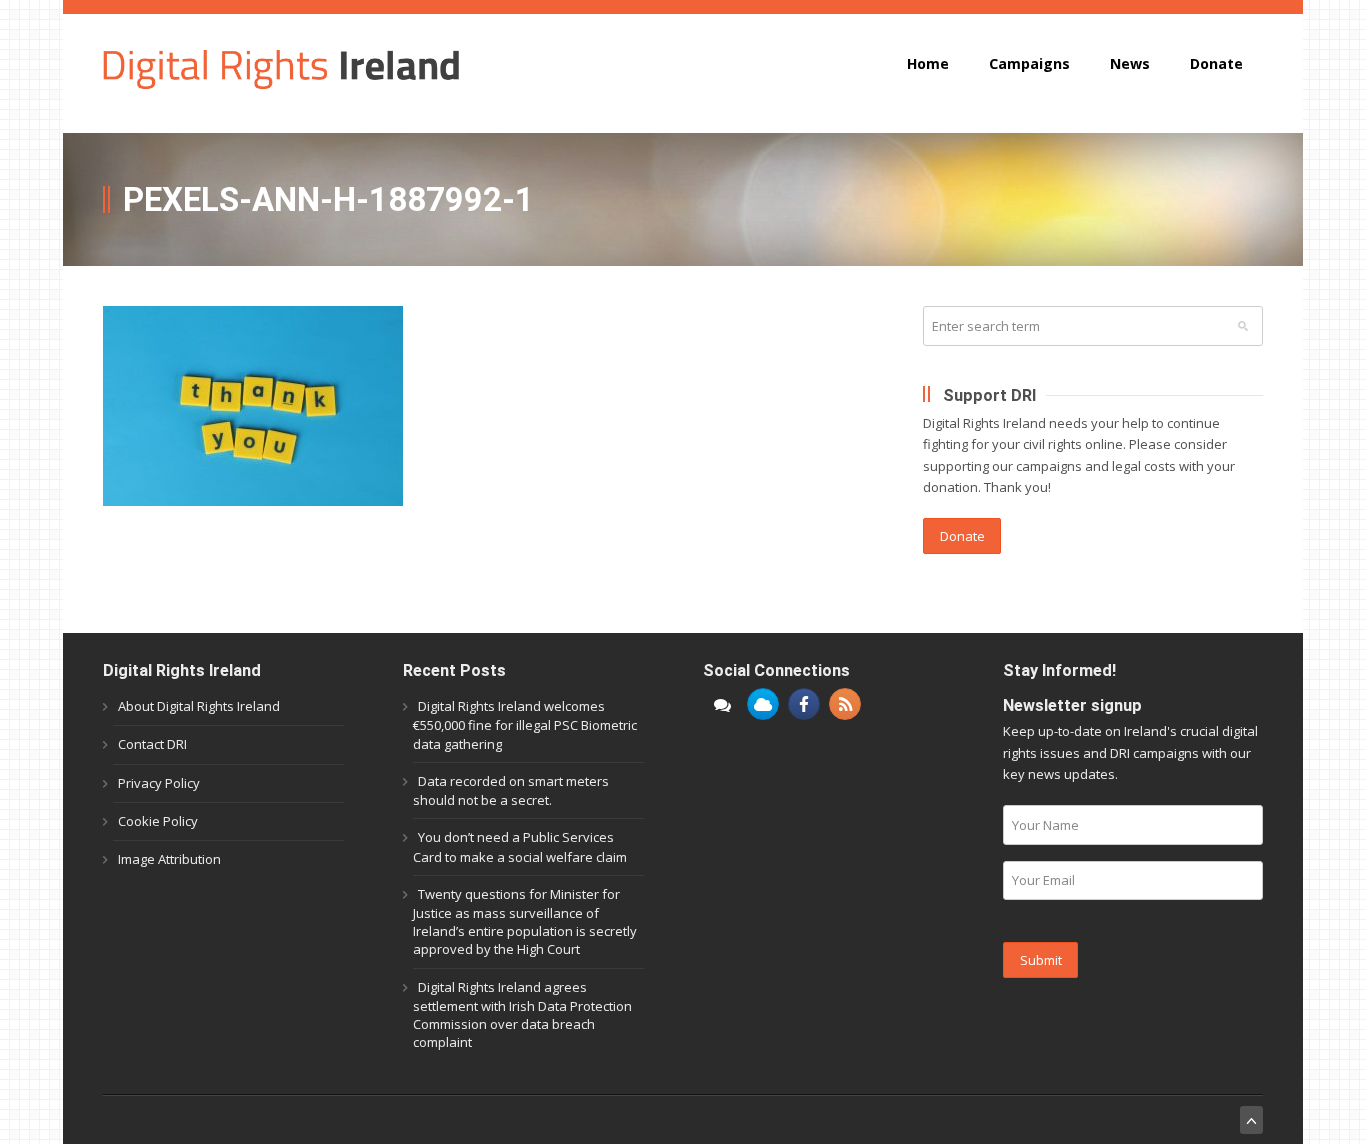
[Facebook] (804, 704)
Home (928, 63)
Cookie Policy (158, 821)
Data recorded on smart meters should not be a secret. (511, 790)
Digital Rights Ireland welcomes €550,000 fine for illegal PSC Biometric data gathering (525, 724)
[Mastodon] (722, 704)
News (1130, 63)
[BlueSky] (763, 704)
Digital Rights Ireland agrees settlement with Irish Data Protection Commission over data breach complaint (522, 1015)
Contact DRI (152, 744)
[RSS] (845, 704)
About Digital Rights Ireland (199, 706)
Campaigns (1029, 63)
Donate (1216, 63)
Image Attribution (169, 859)
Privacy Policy (159, 783)
